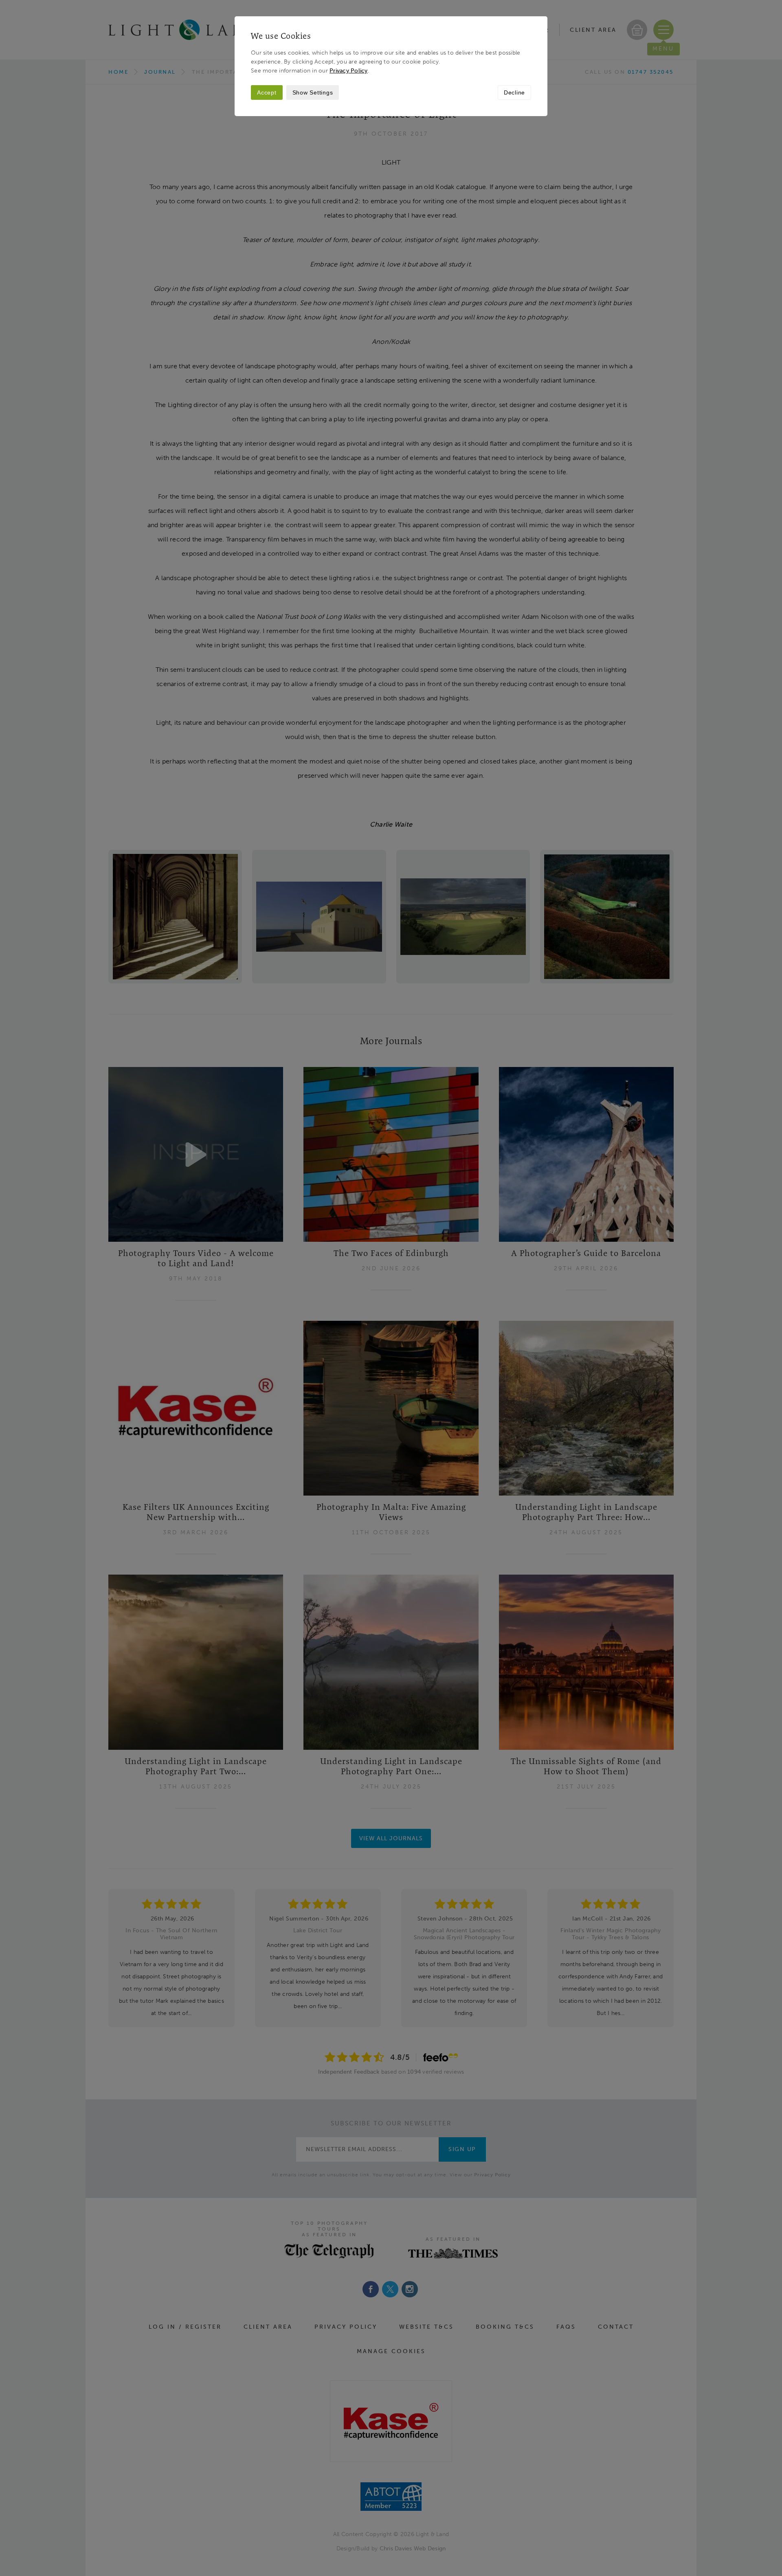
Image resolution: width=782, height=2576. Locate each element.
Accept (267, 92)
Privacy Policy (349, 70)
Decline (514, 92)
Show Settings (313, 92)
